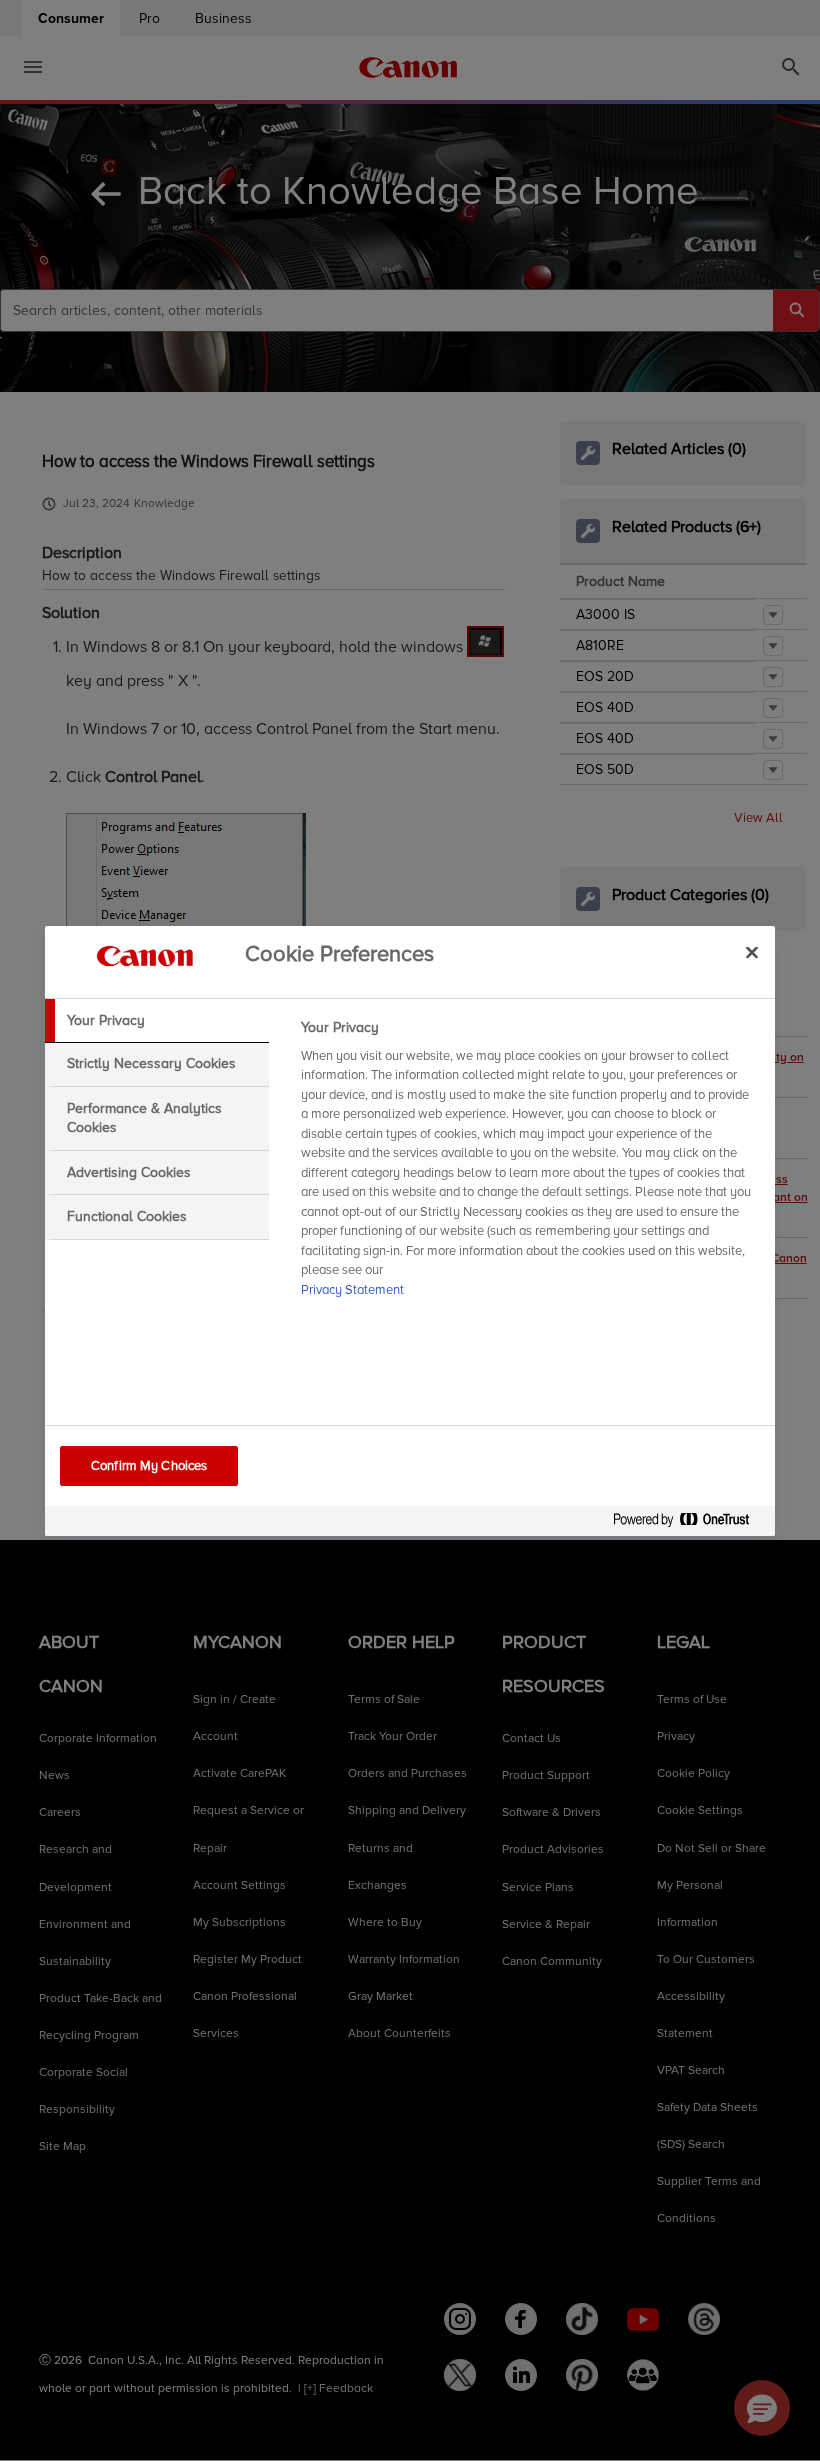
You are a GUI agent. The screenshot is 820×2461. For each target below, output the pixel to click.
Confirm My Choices (149, 1466)
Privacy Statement (352, 1290)
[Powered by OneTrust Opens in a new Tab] (689, 1523)
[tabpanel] (529, 1165)
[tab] (157, 1021)
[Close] (752, 953)
